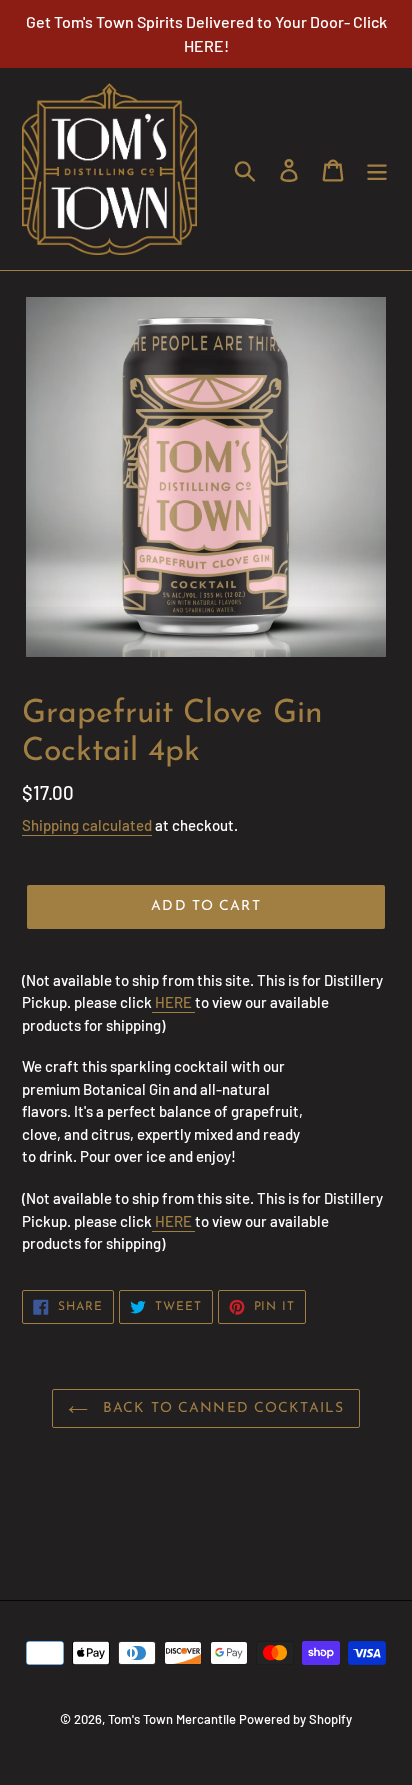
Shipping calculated (87, 825)
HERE (173, 1002)
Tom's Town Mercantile (172, 1719)
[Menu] (377, 168)
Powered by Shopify (295, 1719)
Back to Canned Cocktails (221, 1408)
